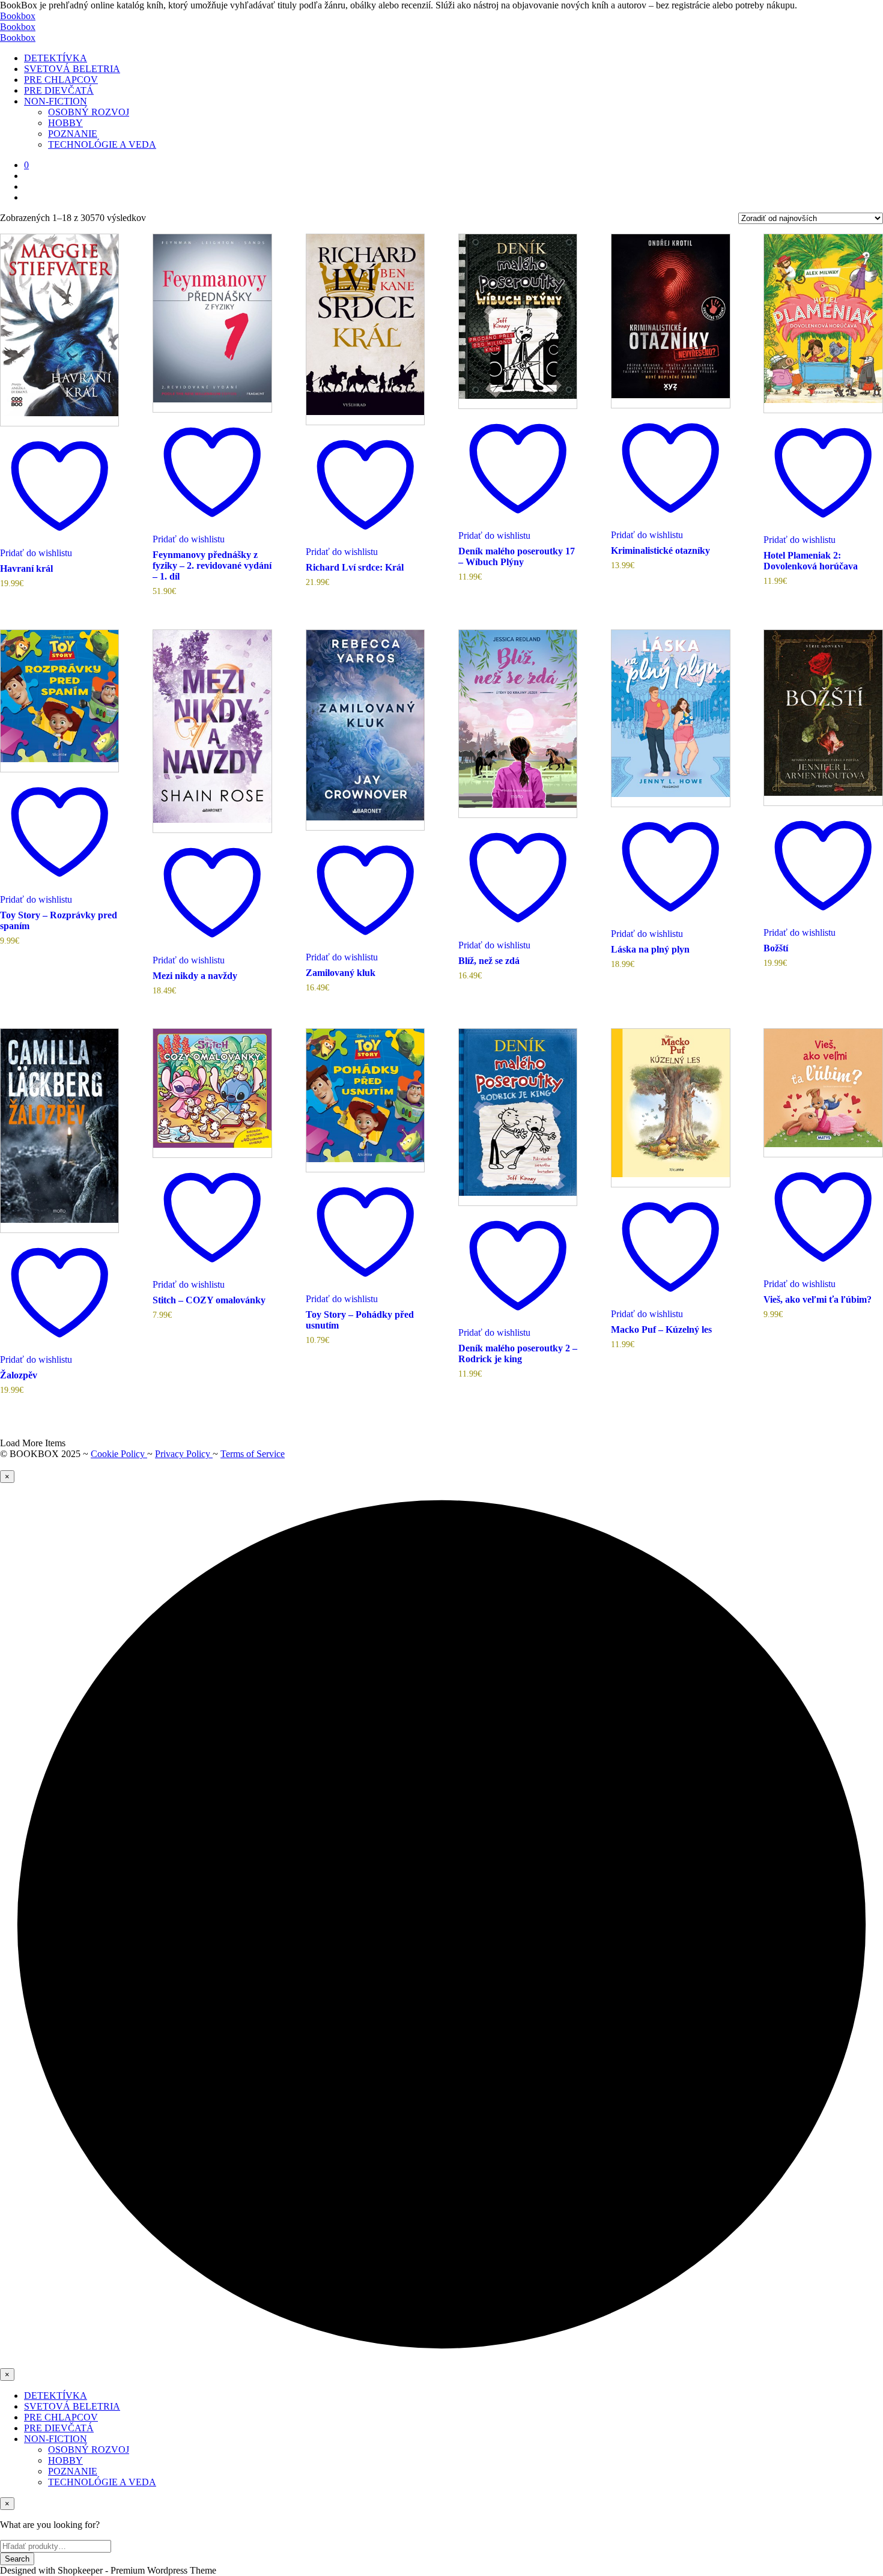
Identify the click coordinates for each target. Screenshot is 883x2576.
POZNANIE (73, 134)
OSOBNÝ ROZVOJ (89, 112)
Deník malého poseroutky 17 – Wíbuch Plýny (517, 556)
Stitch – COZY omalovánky (209, 1300)
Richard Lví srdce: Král (355, 567)
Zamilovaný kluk (341, 973)
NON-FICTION (56, 101)
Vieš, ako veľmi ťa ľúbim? (818, 1299)
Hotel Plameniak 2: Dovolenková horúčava (811, 561)
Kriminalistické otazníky (660, 550)
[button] (26, 165)
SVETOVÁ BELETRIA (72, 69)
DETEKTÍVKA (56, 58)
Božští (776, 948)
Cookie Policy (119, 1454)
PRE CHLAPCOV (61, 80)
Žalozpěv (19, 1375)
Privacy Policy (184, 1454)
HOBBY (65, 123)
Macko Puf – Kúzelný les (661, 1329)
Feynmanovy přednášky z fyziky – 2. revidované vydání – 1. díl (212, 565)
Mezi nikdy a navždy (195, 976)
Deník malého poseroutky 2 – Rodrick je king (518, 1353)
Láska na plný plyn (650, 949)
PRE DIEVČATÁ (59, 90)
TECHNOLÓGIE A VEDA (102, 144)
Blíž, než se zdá (489, 961)
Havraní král (26, 568)
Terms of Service (253, 1454)
